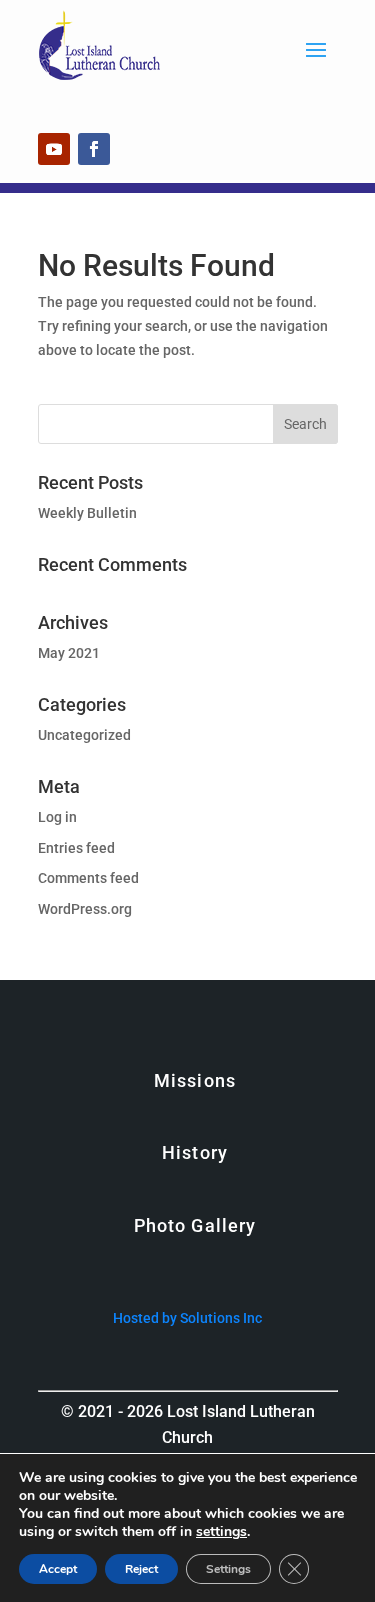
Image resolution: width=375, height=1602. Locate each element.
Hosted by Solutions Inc (187, 1318)
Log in (57, 817)
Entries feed (76, 848)
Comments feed (88, 878)
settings (221, 1532)
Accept (58, 1569)
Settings (228, 1569)
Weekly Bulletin (87, 513)
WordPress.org (85, 909)
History (195, 1152)
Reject (141, 1569)
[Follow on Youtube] (54, 149)
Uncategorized (84, 735)
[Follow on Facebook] (94, 149)
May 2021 (69, 653)
